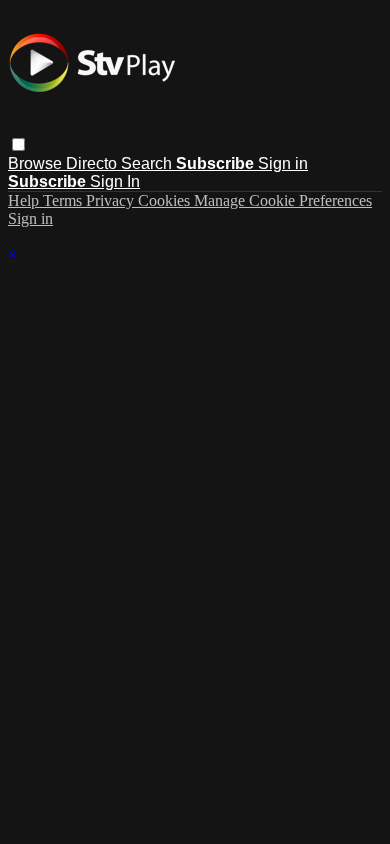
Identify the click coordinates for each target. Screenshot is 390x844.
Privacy (112, 200)
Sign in (283, 163)
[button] (18, 144)
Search (148, 163)
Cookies (166, 200)
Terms (64, 200)
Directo (93, 163)
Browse (37, 163)
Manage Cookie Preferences (283, 200)
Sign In (115, 181)
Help (25, 200)
